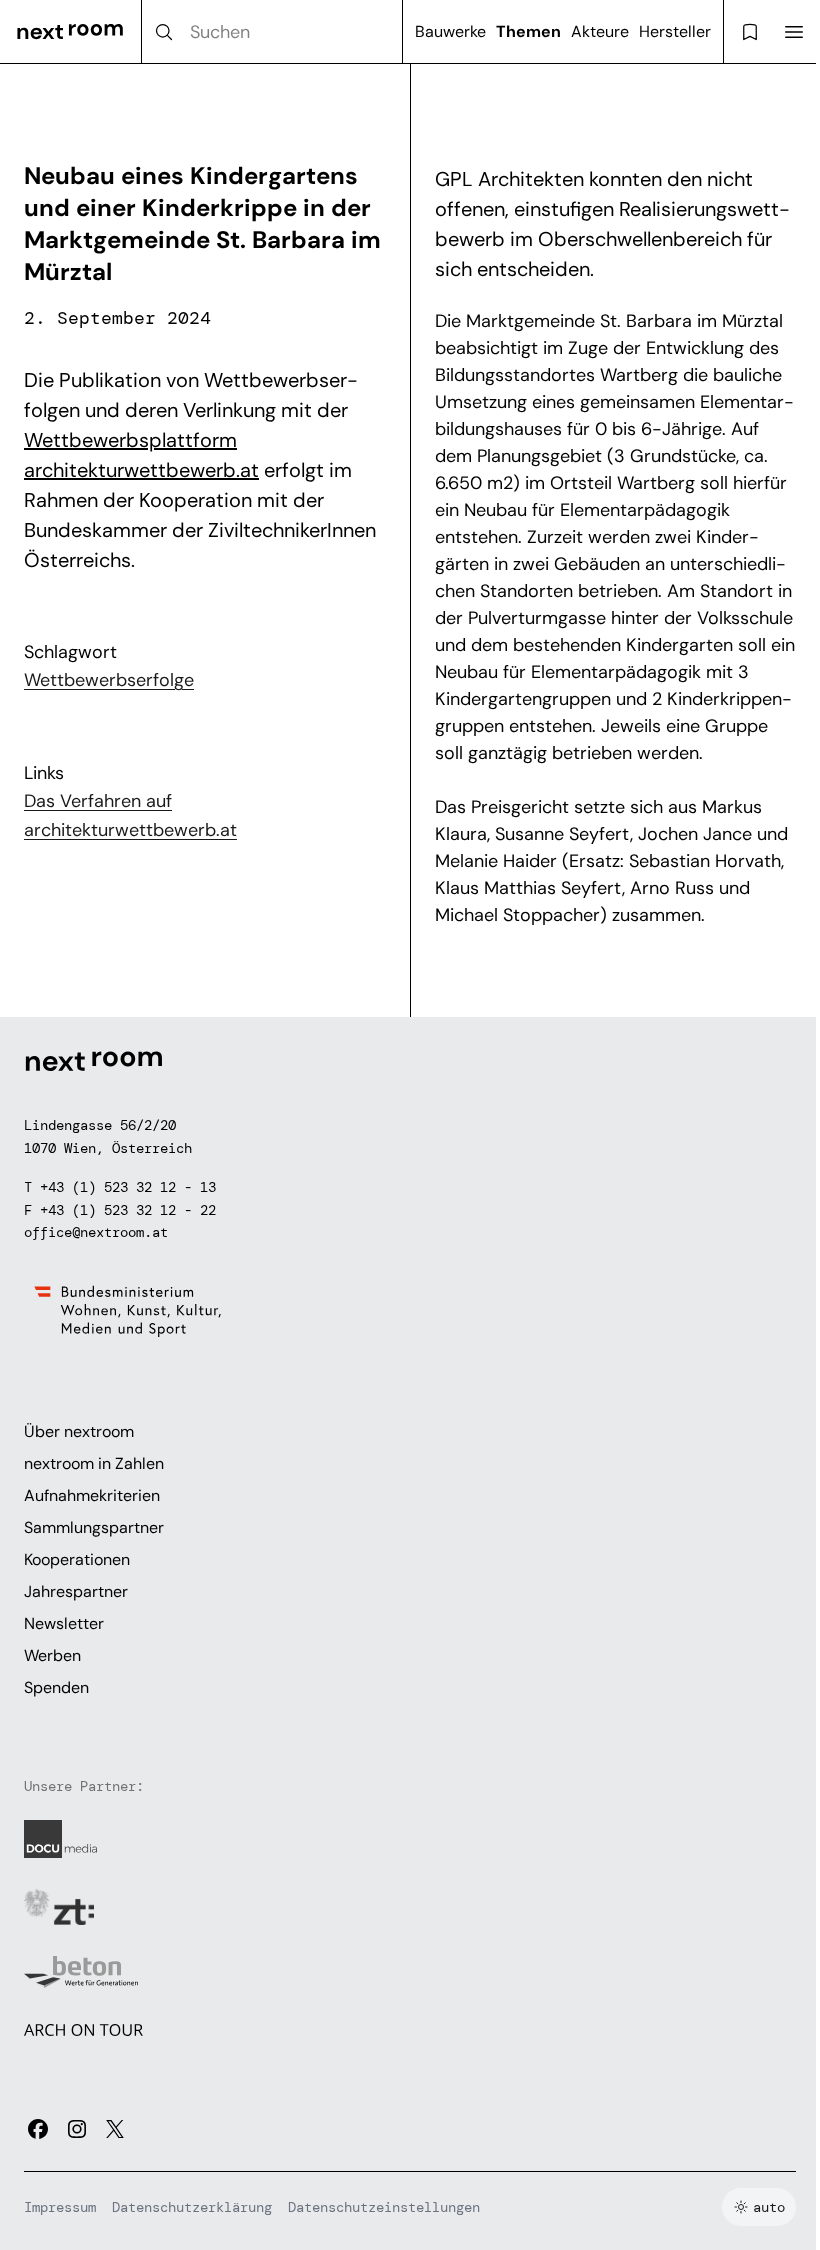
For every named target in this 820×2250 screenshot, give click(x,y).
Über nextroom (79, 1431)
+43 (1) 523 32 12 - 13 (128, 1187)
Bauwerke (450, 31)
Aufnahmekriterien (92, 1495)
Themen (528, 31)
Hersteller (675, 31)
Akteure (600, 31)
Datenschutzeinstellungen (384, 2207)
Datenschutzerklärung (192, 2207)
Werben (52, 1655)
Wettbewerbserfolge (109, 680)
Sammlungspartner (94, 1527)
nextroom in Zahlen (94, 1463)
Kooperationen (77, 1559)
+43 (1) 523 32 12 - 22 (128, 1210)
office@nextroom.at (96, 1232)
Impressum (60, 2207)
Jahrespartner (76, 1591)
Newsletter (64, 1623)
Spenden (56, 1687)
